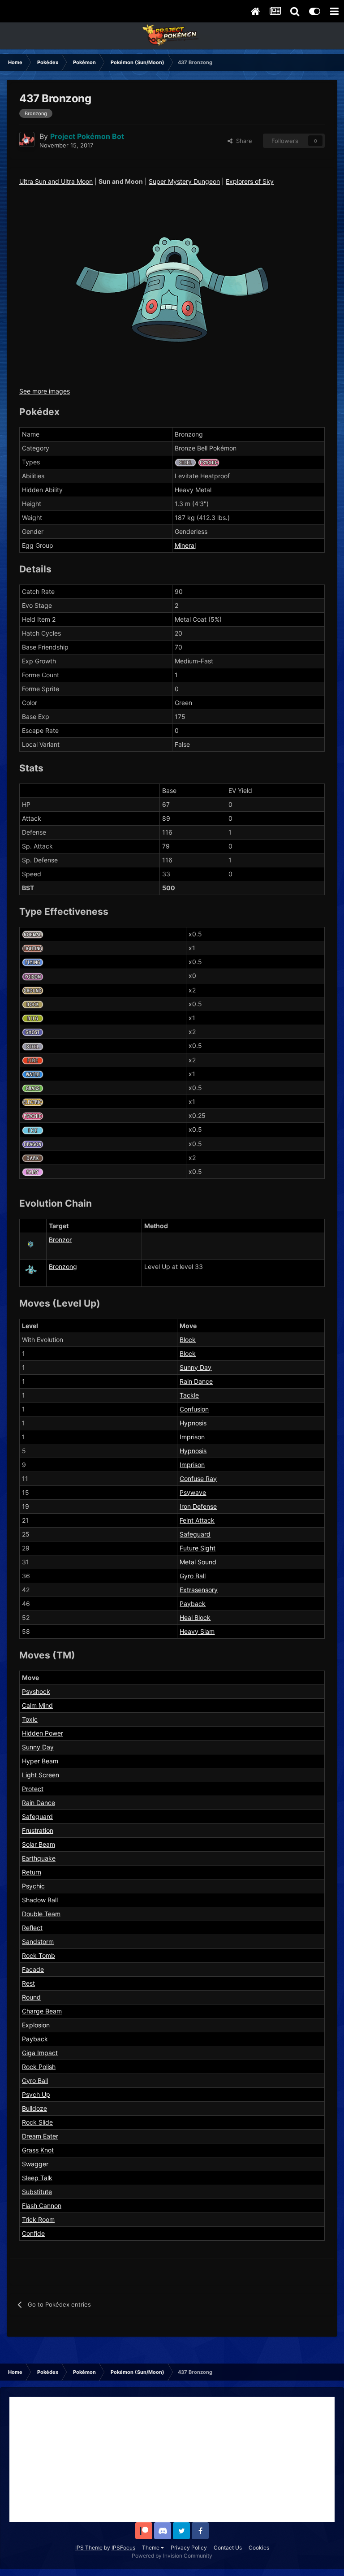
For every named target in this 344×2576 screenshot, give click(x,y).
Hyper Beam (40, 1761)
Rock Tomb (39, 1955)
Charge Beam (42, 2011)
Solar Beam (39, 1844)
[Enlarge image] (172, 289)
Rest (28, 1983)
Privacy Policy (189, 2548)
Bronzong (63, 1266)
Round (31, 1997)
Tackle (189, 1395)
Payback (193, 1604)
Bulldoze (34, 2108)
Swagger (35, 2164)
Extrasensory (199, 1590)
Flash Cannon (42, 2206)
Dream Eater (40, 2136)
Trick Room (38, 2219)
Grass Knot (38, 2150)
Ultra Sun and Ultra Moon (56, 181)
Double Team (41, 1914)
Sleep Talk (37, 2178)
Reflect (32, 1928)
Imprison (192, 1437)
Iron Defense (198, 1506)
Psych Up (36, 2094)
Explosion (36, 2025)
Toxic (30, 1719)
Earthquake (39, 1858)
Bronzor (60, 1240)
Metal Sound (198, 1562)
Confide (33, 2233)
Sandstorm (38, 1942)
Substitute (37, 2192)
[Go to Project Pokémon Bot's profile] (27, 139)
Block (188, 1340)
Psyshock (36, 1691)
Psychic (33, 1886)
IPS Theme (89, 2548)
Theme (151, 2548)
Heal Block (195, 1617)
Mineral (185, 545)
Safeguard (195, 1534)
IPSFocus (123, 2548)
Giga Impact (40, 2053)
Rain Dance (196, 1381)
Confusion (194, 1409)
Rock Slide (37, 2122)
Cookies (259, 2548)
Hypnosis (193, 1423)
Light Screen (41, 1775)
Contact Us (228, 2548)
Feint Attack (197, 1520)
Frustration (38, 1830)
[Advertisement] (172, 2459)
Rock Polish (39, 2067)
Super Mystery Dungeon (184, 181)
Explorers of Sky (250, 181)
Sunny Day (196, 1367)
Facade (33, 1969)
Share (242, 141)
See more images (45, 391)
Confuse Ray (198, 1478)
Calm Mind (37, 1705)
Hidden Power (43, 1733)
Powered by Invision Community (172, 2556)
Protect (33, 1789)
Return (32, 1872)
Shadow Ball (40, 1900)
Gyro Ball (193, 1576)
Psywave (193, 1492)
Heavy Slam (197, 1631)
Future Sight (198, 1548)
